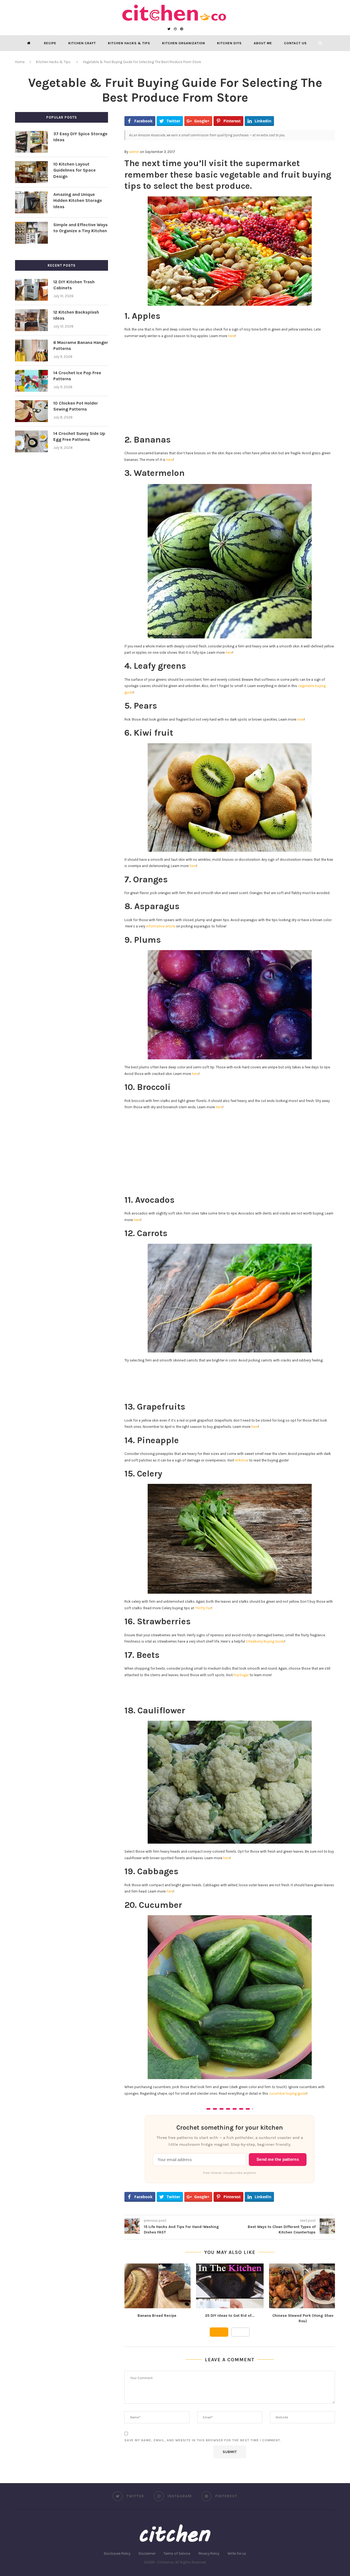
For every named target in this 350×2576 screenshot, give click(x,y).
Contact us (295, 43)
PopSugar (241, 1675)
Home (20, 62)
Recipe (50, 43)
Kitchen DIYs (229, 43)
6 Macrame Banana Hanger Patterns (81, 345)
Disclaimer (147, 2553)
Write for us (237, 2553)
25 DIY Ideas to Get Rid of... (230, 2316)
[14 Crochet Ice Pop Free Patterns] (31, 381)
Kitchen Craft (82, 43)
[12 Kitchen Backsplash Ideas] (31, 320)
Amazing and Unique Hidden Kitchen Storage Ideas (78, 201)
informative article (161, 926)
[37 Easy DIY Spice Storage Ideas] (31, 142)
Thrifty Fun (203, 1608)
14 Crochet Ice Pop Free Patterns (77, 376)
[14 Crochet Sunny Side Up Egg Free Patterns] (31, 441)
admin (134, 152)
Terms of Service (177, 2553)
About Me (263, 43)
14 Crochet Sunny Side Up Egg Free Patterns (79, 436)
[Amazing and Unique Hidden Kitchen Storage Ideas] (31, 202)
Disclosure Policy (117, 2553)
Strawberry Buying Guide (265, 1641)
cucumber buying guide (288, 2093)
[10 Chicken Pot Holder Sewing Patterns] (31, 411)
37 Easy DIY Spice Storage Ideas (80, 137)
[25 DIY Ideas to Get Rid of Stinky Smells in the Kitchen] (230, 2286)
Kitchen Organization (184, 43)
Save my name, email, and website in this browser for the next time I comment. (203, 2440)
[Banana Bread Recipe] (157, 2286)
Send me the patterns (278, 2159)
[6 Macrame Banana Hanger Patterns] (31, 350)
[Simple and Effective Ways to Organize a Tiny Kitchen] (31, 233)
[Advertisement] (230, 382)
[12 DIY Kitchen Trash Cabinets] (31, 290)
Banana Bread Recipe (157, 2316)
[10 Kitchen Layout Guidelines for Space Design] (31, 172)
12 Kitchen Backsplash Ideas (76, 315)
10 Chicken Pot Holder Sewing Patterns (76, 406)
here (231, 336)
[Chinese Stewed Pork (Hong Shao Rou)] (303, 2286)
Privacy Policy (209, 2553)
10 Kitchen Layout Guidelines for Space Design (75, 170)
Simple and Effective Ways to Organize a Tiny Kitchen (81, 228)
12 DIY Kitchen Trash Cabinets (74, 285)
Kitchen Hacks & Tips (129, 43)
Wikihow (242, 1460)
